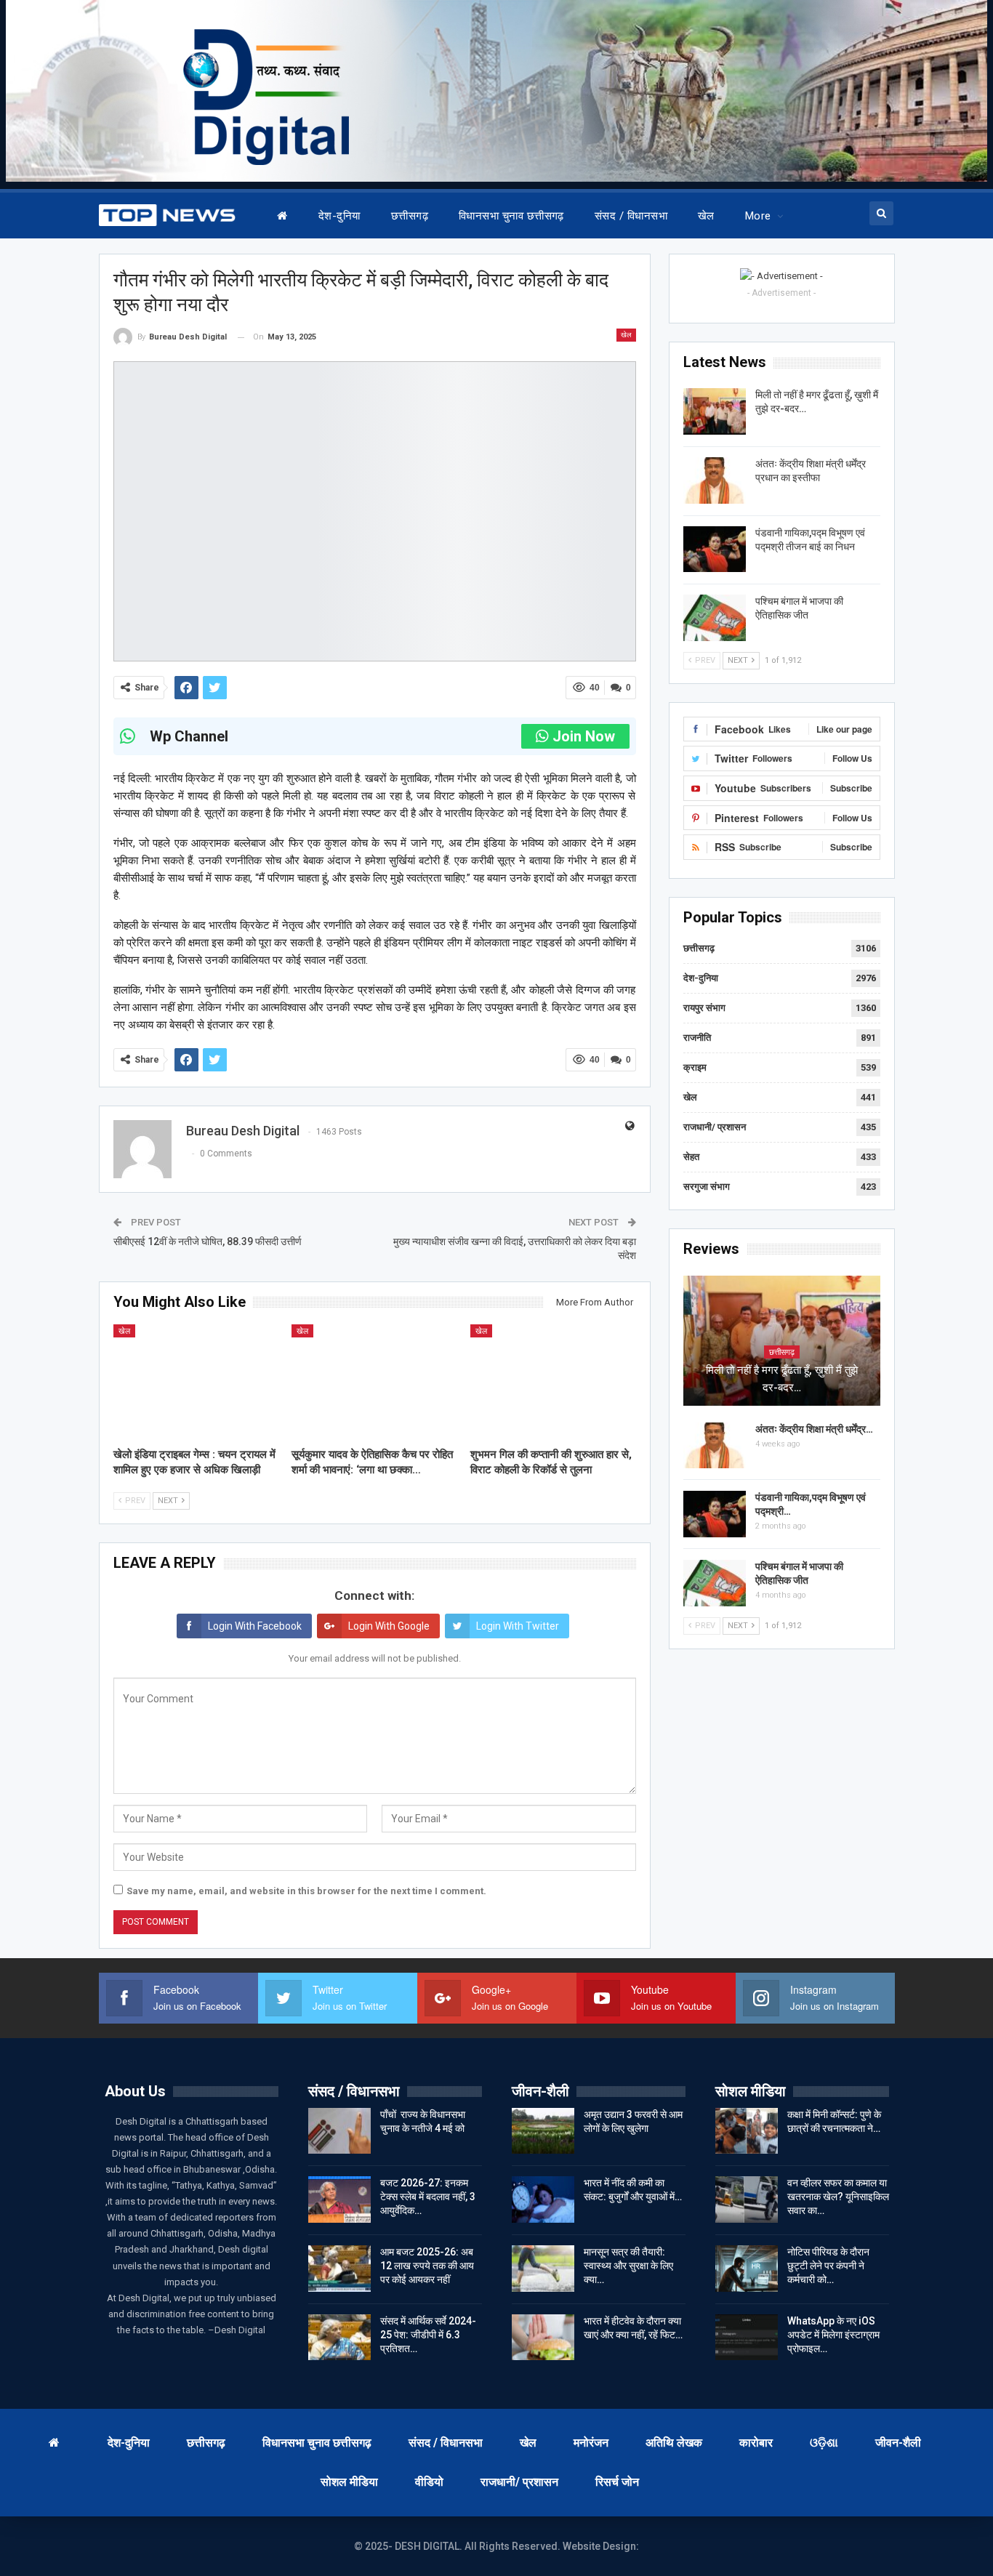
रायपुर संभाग (704, 1008)
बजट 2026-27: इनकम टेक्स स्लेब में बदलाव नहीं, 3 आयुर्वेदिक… (428, 2197)
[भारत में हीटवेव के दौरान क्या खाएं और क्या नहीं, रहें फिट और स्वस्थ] (543, 2338)
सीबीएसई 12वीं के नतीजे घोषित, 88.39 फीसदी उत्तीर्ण (208, 1241)
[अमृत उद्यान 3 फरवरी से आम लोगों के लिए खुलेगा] (543, 2131)
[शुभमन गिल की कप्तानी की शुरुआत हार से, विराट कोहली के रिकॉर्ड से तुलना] (553, 1382)
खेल (706, 216)
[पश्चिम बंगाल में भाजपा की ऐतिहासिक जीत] (715, 618)
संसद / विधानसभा (631, 216)
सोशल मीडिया (349, 2482)
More (758, 216)
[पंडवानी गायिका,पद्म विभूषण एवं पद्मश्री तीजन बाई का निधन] (715, 550)
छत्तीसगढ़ (410, 216)
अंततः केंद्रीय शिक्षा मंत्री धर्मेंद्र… (814, 1429)
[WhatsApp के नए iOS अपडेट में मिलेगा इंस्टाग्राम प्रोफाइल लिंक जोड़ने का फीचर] (747, 2338)
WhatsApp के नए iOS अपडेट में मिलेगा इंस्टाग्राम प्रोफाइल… (833, 2335)
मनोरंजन (591, 2443)
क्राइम (695, 1067)
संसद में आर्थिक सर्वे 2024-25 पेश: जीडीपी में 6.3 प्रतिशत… (428, 2335)
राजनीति (697, 1038)
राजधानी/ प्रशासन (715, 1127)
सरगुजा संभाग (707, 1187)
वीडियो (429, 2482)
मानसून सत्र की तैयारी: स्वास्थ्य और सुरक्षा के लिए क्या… (628, 2266)
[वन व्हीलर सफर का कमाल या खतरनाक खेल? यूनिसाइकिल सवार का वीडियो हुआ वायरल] (747, 2199)
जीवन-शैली (898, 2443)
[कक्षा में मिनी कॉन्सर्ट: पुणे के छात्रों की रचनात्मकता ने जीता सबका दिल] (747, 2131)
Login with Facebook (255, 1626)
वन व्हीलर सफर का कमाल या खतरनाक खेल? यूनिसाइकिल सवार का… (838, 2197)
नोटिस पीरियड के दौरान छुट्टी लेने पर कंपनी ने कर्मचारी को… (828, 2266)
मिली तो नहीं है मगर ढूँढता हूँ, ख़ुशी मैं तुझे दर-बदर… (782, 1379)
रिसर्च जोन (617, 2482)
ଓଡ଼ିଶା (824, 2443)
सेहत (691, 1157)
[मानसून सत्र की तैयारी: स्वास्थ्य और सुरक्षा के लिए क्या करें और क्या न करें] (543, 2269)
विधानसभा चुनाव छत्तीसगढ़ (511, 216)
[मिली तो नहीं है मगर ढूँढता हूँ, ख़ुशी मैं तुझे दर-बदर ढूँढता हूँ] (715, 411)
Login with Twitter (518, 1626)
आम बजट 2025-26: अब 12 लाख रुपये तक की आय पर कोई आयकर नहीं (427, 2266)
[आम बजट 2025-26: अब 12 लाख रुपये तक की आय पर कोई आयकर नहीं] (339, 2269)
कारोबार (756, 2443)
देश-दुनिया (339, 216)
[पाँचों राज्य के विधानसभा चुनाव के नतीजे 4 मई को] (339, 2131)
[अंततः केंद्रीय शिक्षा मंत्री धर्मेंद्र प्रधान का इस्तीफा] (715, 480)
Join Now (584, 736)
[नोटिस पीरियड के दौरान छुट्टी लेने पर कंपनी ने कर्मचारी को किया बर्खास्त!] (747, 2269)
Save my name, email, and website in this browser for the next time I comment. (306, 1891)
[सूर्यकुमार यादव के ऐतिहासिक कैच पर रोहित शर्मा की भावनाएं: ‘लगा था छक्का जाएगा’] (374, 1382)
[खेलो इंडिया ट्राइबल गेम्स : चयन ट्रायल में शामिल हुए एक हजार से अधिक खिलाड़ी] (196, 1382)
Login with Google (389, 1626)
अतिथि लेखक (674, 2443)
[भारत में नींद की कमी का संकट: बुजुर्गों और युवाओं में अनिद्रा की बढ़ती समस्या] (543, 2199)
